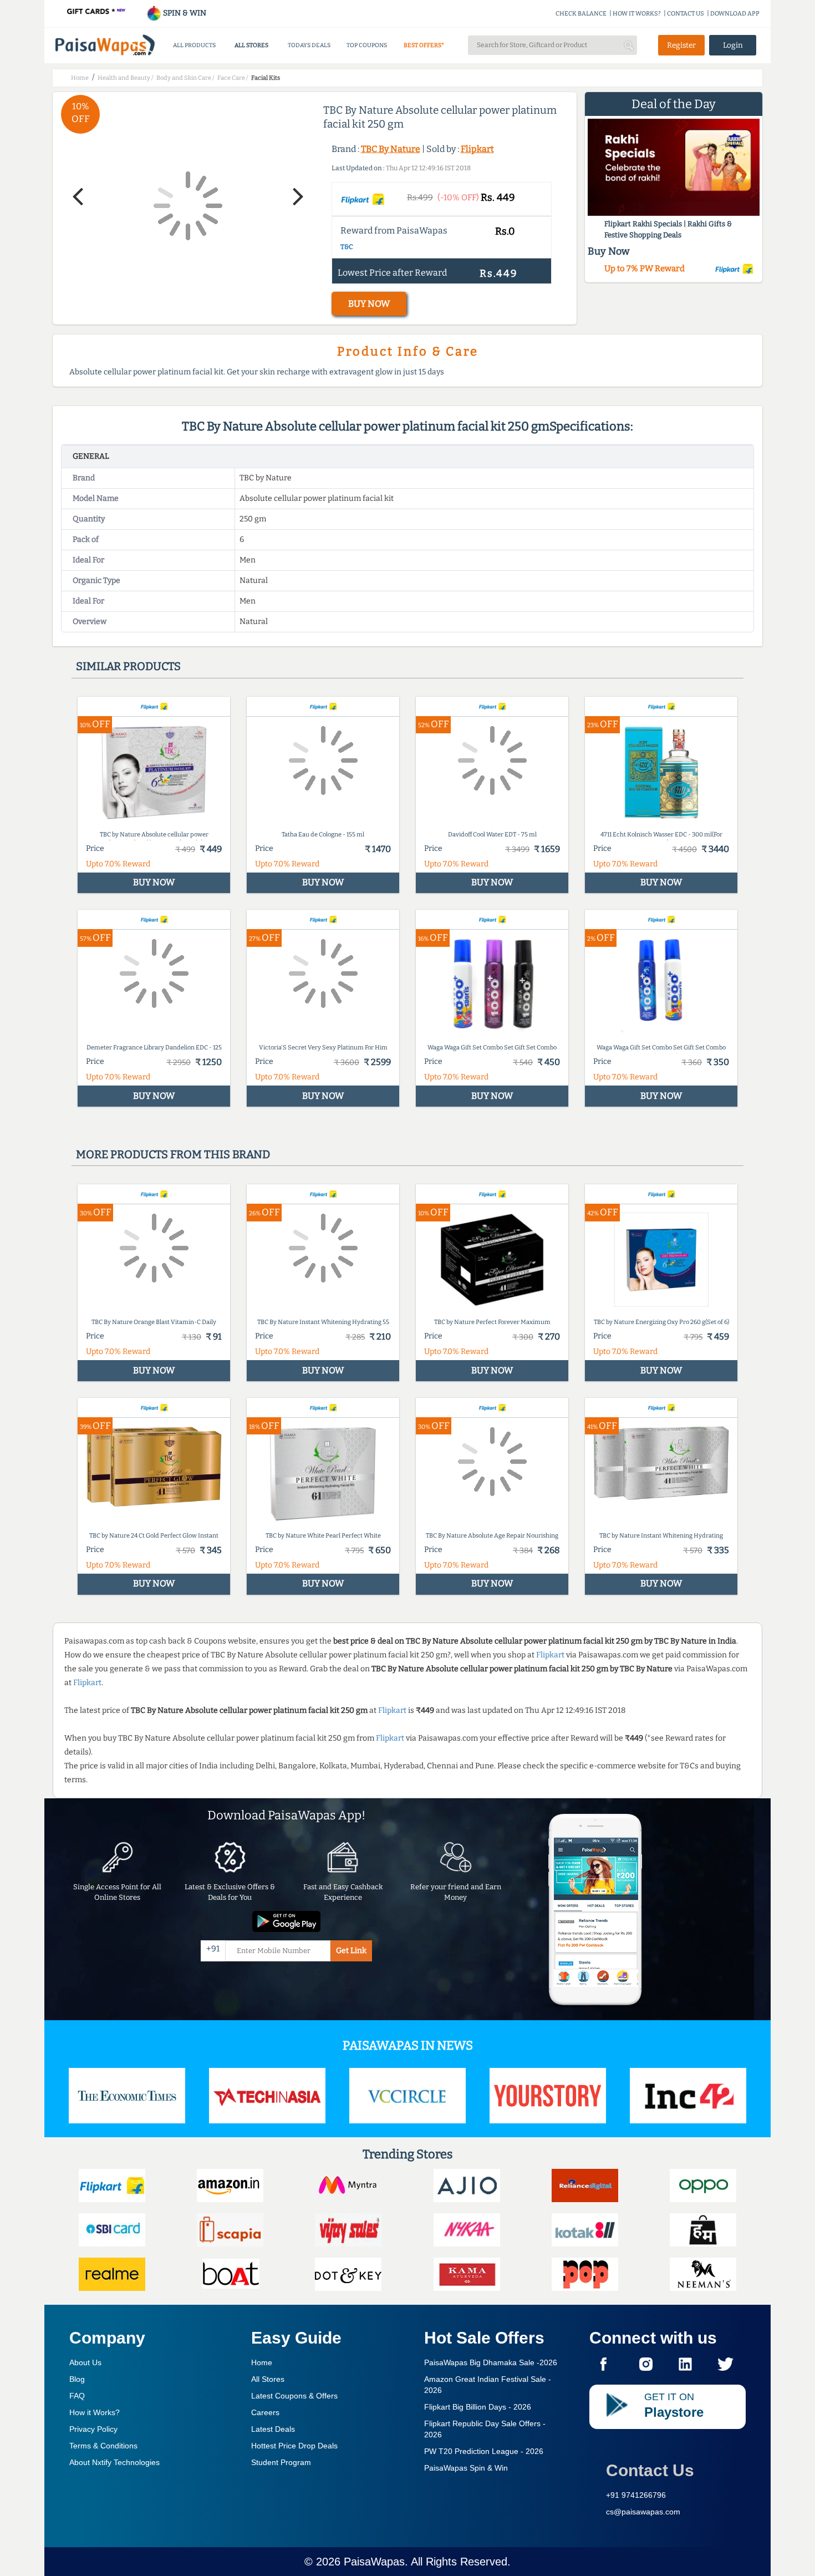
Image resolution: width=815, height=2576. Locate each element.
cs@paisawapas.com (643, 2512)
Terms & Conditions (103, 2446)
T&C (347, 247)
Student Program (281, 2462)
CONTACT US (686, 14)
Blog (77, 2379)
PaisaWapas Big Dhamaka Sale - (491, 2362)
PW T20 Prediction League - (484, 2451)
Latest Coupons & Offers (294, 2396)
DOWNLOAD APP (735, 14)
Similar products (128, 666)
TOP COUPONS (367, 45)
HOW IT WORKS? (637, 14)
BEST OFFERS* (424, 45)
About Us (85, 2362)
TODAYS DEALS (309, 45)
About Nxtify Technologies (114, 2462)
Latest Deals (273, 2429)
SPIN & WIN (184, 13)
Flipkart (477, 149)
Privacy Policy (93, 2429)
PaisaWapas (374, 2562)
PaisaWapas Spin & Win (466, 2468)
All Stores (268, 2379)
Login (733, 45)
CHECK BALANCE (581, 14)
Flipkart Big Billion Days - (478, 2407)
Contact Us (650, 2470)
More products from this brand (173, 1154)
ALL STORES (251, 45)
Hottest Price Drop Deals (294, 2446)
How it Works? (95, 2412)
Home (262, 2362)
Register (681, 45)
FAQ (77, 2396)
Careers (265, 2412)
